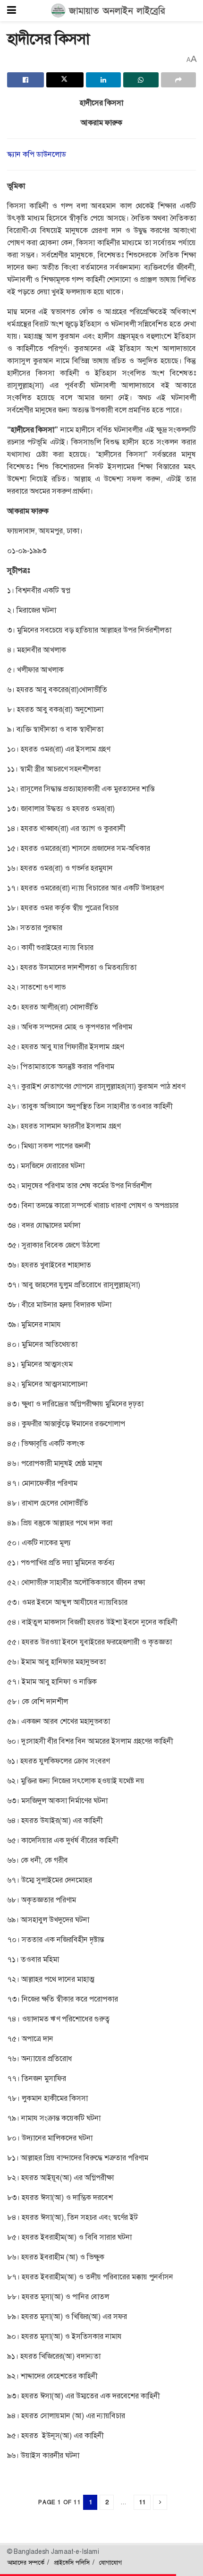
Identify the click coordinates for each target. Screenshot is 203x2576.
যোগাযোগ (110, 2563)
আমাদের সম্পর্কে (26, 2563)
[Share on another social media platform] (178, 80)
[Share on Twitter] (65, 80)
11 (142, 2502)
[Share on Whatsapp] (141, 80)
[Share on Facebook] (25, 80)
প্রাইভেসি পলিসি (72, 2563)
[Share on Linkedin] (103, 80)
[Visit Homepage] (108, 11)
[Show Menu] (12, 11)
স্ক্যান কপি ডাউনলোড (37, 154)
